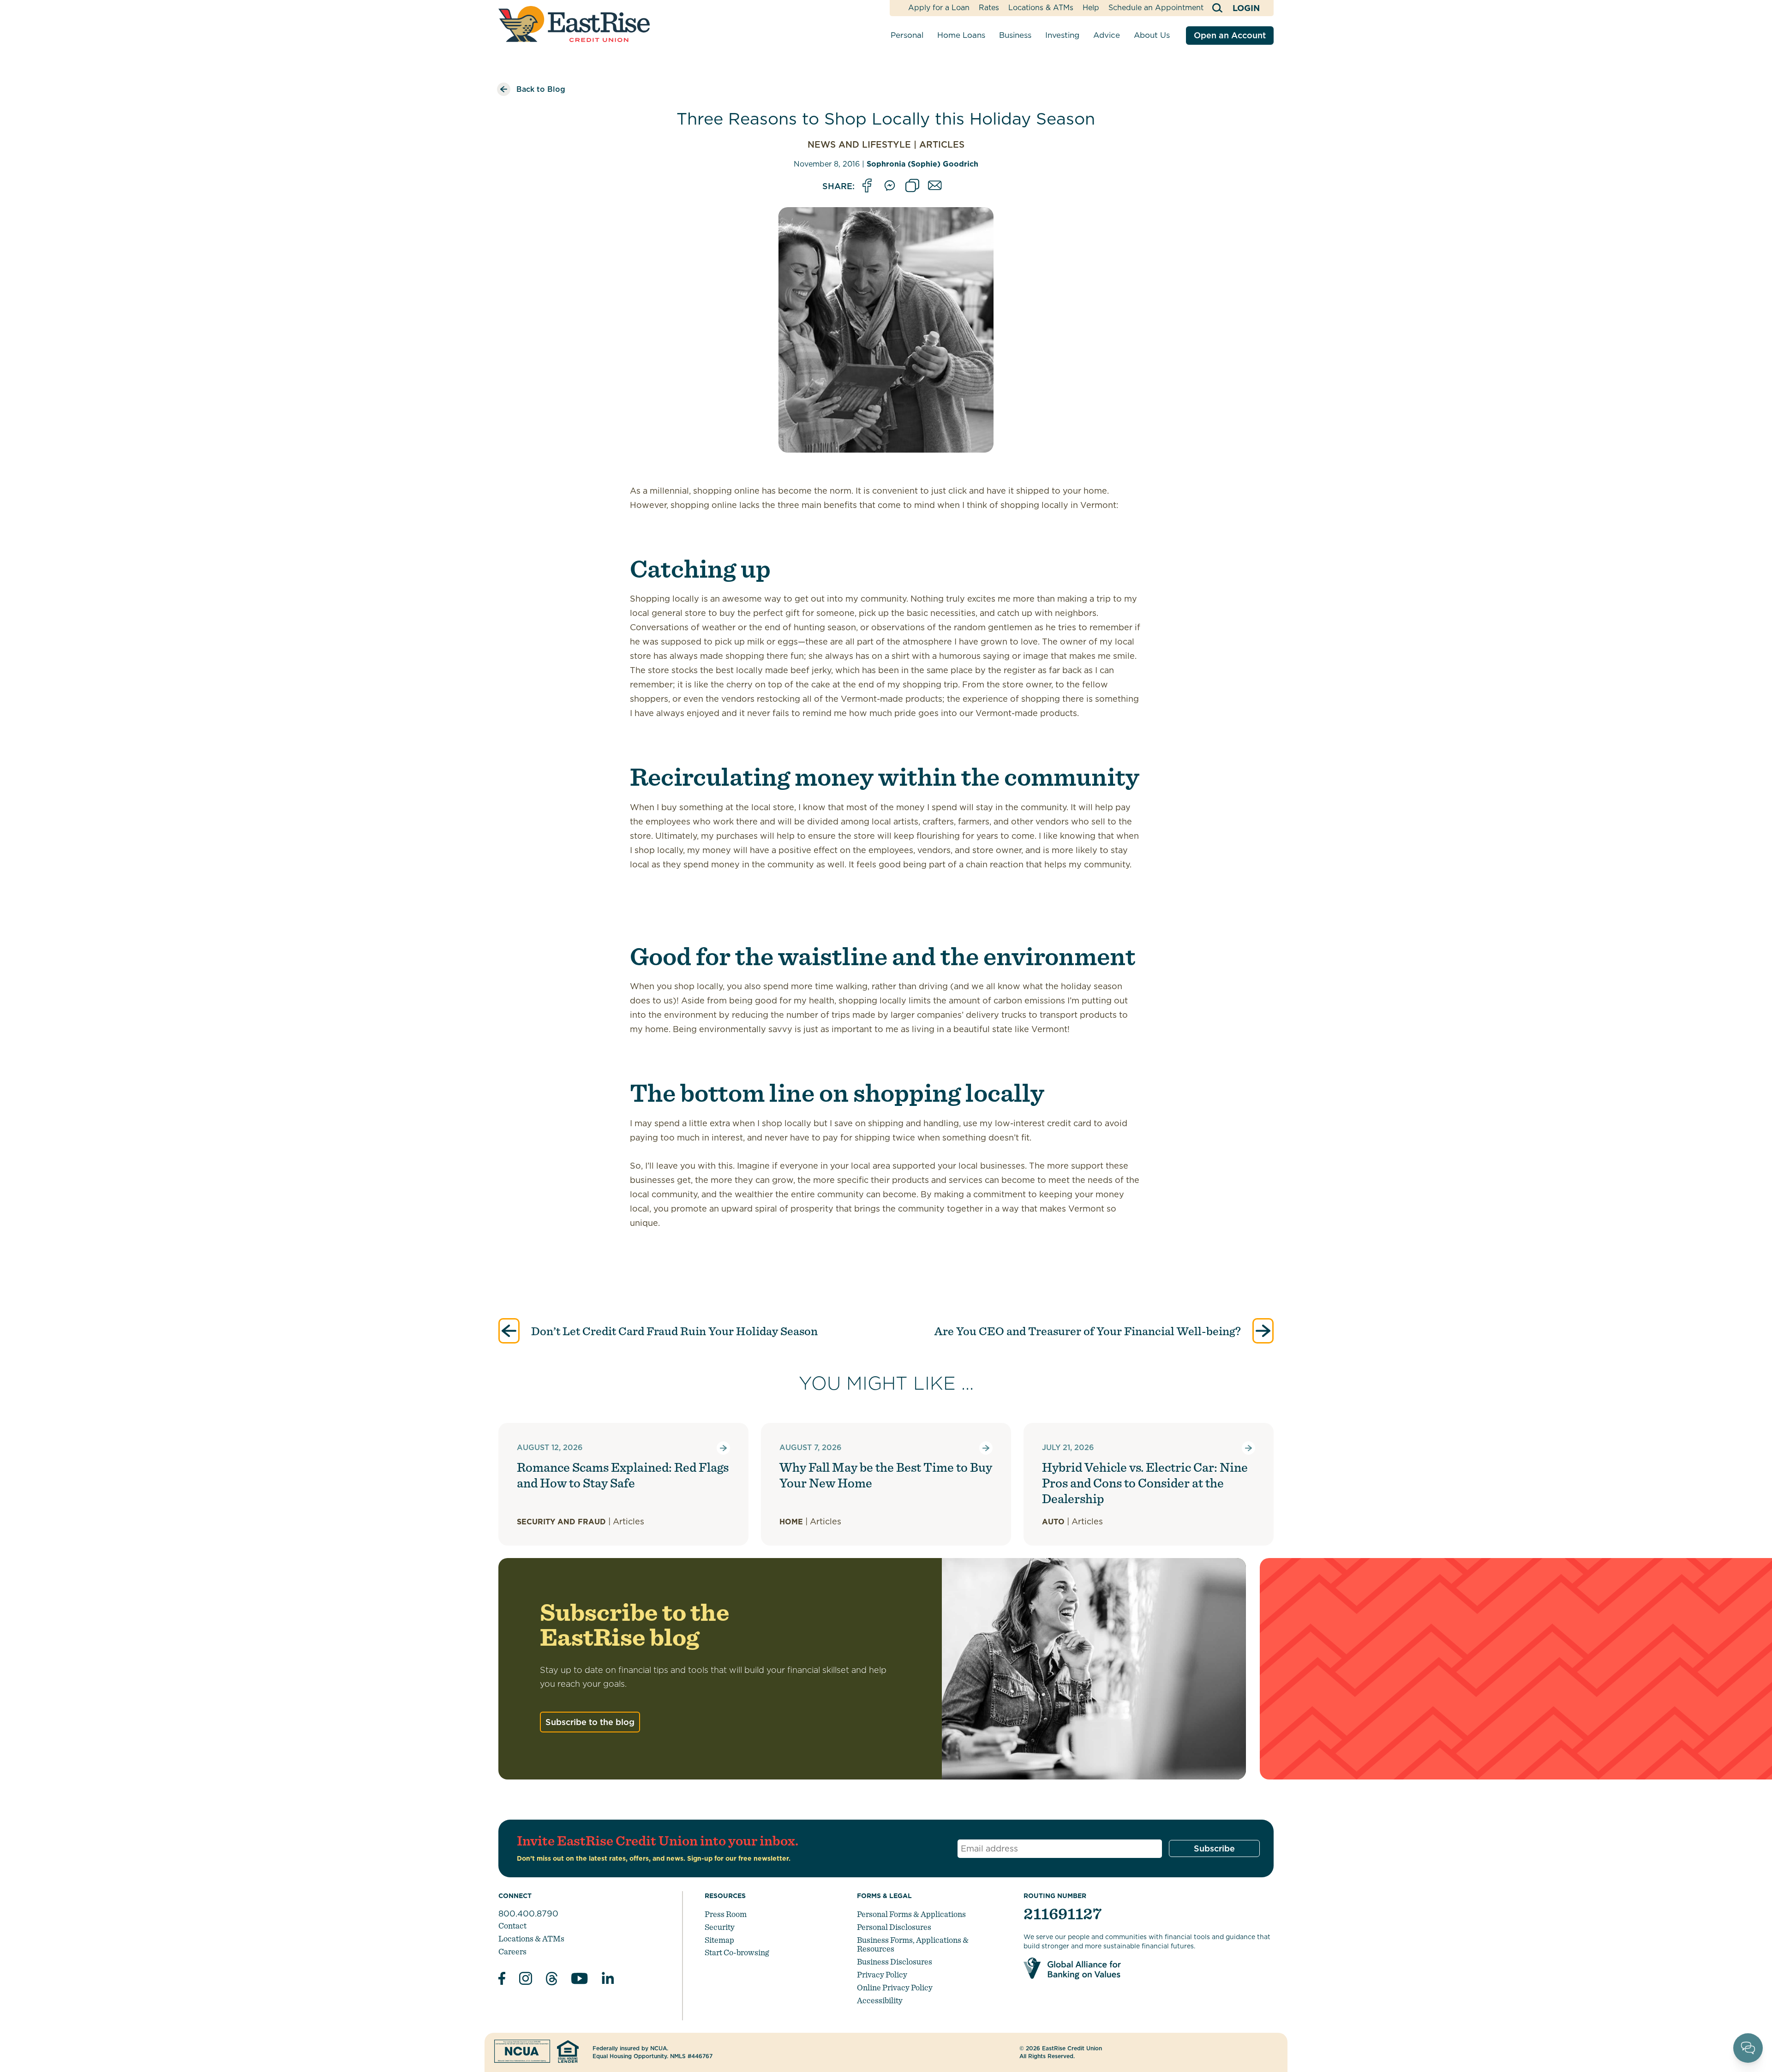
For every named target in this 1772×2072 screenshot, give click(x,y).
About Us (1152, 35)
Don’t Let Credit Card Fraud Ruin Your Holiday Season (673, 1331)
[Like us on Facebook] (502, 1980)
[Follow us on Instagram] (526, 1980)
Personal (907, 35)
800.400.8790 (528, 1914)
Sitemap (719, 1940)
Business (1015, 35)
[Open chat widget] (1748, 2048)
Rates (989, 8)
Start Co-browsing (737, 1952)
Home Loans (961, 35)
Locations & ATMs (1041, 8)
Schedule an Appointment (1156, 8)
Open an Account (1230, 35)
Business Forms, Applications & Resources (913, 1944)
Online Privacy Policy (895, 1987)
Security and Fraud (561, 1522)
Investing (1062, 35)
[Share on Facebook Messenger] (890, 186)
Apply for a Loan (939, 8)
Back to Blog (541, 89)
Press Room (726, 1914)
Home (791, 1522)
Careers (512, 1951)
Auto (1053, 1522)
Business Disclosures (895, 1962)
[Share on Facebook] (867, 186)
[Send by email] (935, 186)
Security (720, 1927)
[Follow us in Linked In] (608, 1980)
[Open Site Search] (1218, 8)
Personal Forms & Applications (911, 1914)
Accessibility (880, 2000)
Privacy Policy (882, 1974)
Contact (512, 1926)
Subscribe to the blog (590, 1722)
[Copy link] (912, 186)
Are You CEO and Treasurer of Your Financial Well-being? (1089, 1331)
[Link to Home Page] (574, 24)
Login (1246, 8)
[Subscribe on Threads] (552, 1980)
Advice (1107, 35)
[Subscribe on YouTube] (580, 1980)
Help (1091, 8)
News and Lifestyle (859, 145)
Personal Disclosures (894, 1927)
